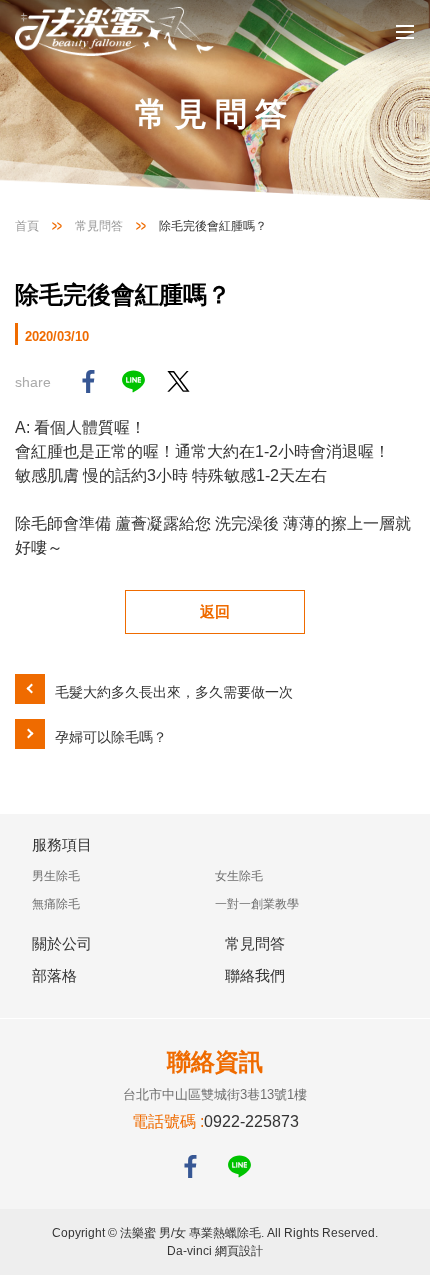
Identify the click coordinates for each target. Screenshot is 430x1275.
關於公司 (62, 943)
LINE (239, 1166)
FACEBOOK (190, 1166)
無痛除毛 (56, 904)
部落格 (54, 975)
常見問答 (99, 226)
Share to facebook (88, 381)
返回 (215, 611)
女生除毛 (239, 876)
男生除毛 (56, 876)
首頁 (27, 226)
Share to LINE (133, 381)
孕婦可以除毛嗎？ (111, 737)
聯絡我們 (255, 975)
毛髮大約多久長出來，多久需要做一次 (174, 692)
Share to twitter (178, 381)
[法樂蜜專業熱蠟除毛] (115, 31)
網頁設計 (239, 1251)
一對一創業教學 (257, 904)
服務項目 (62, 844)
